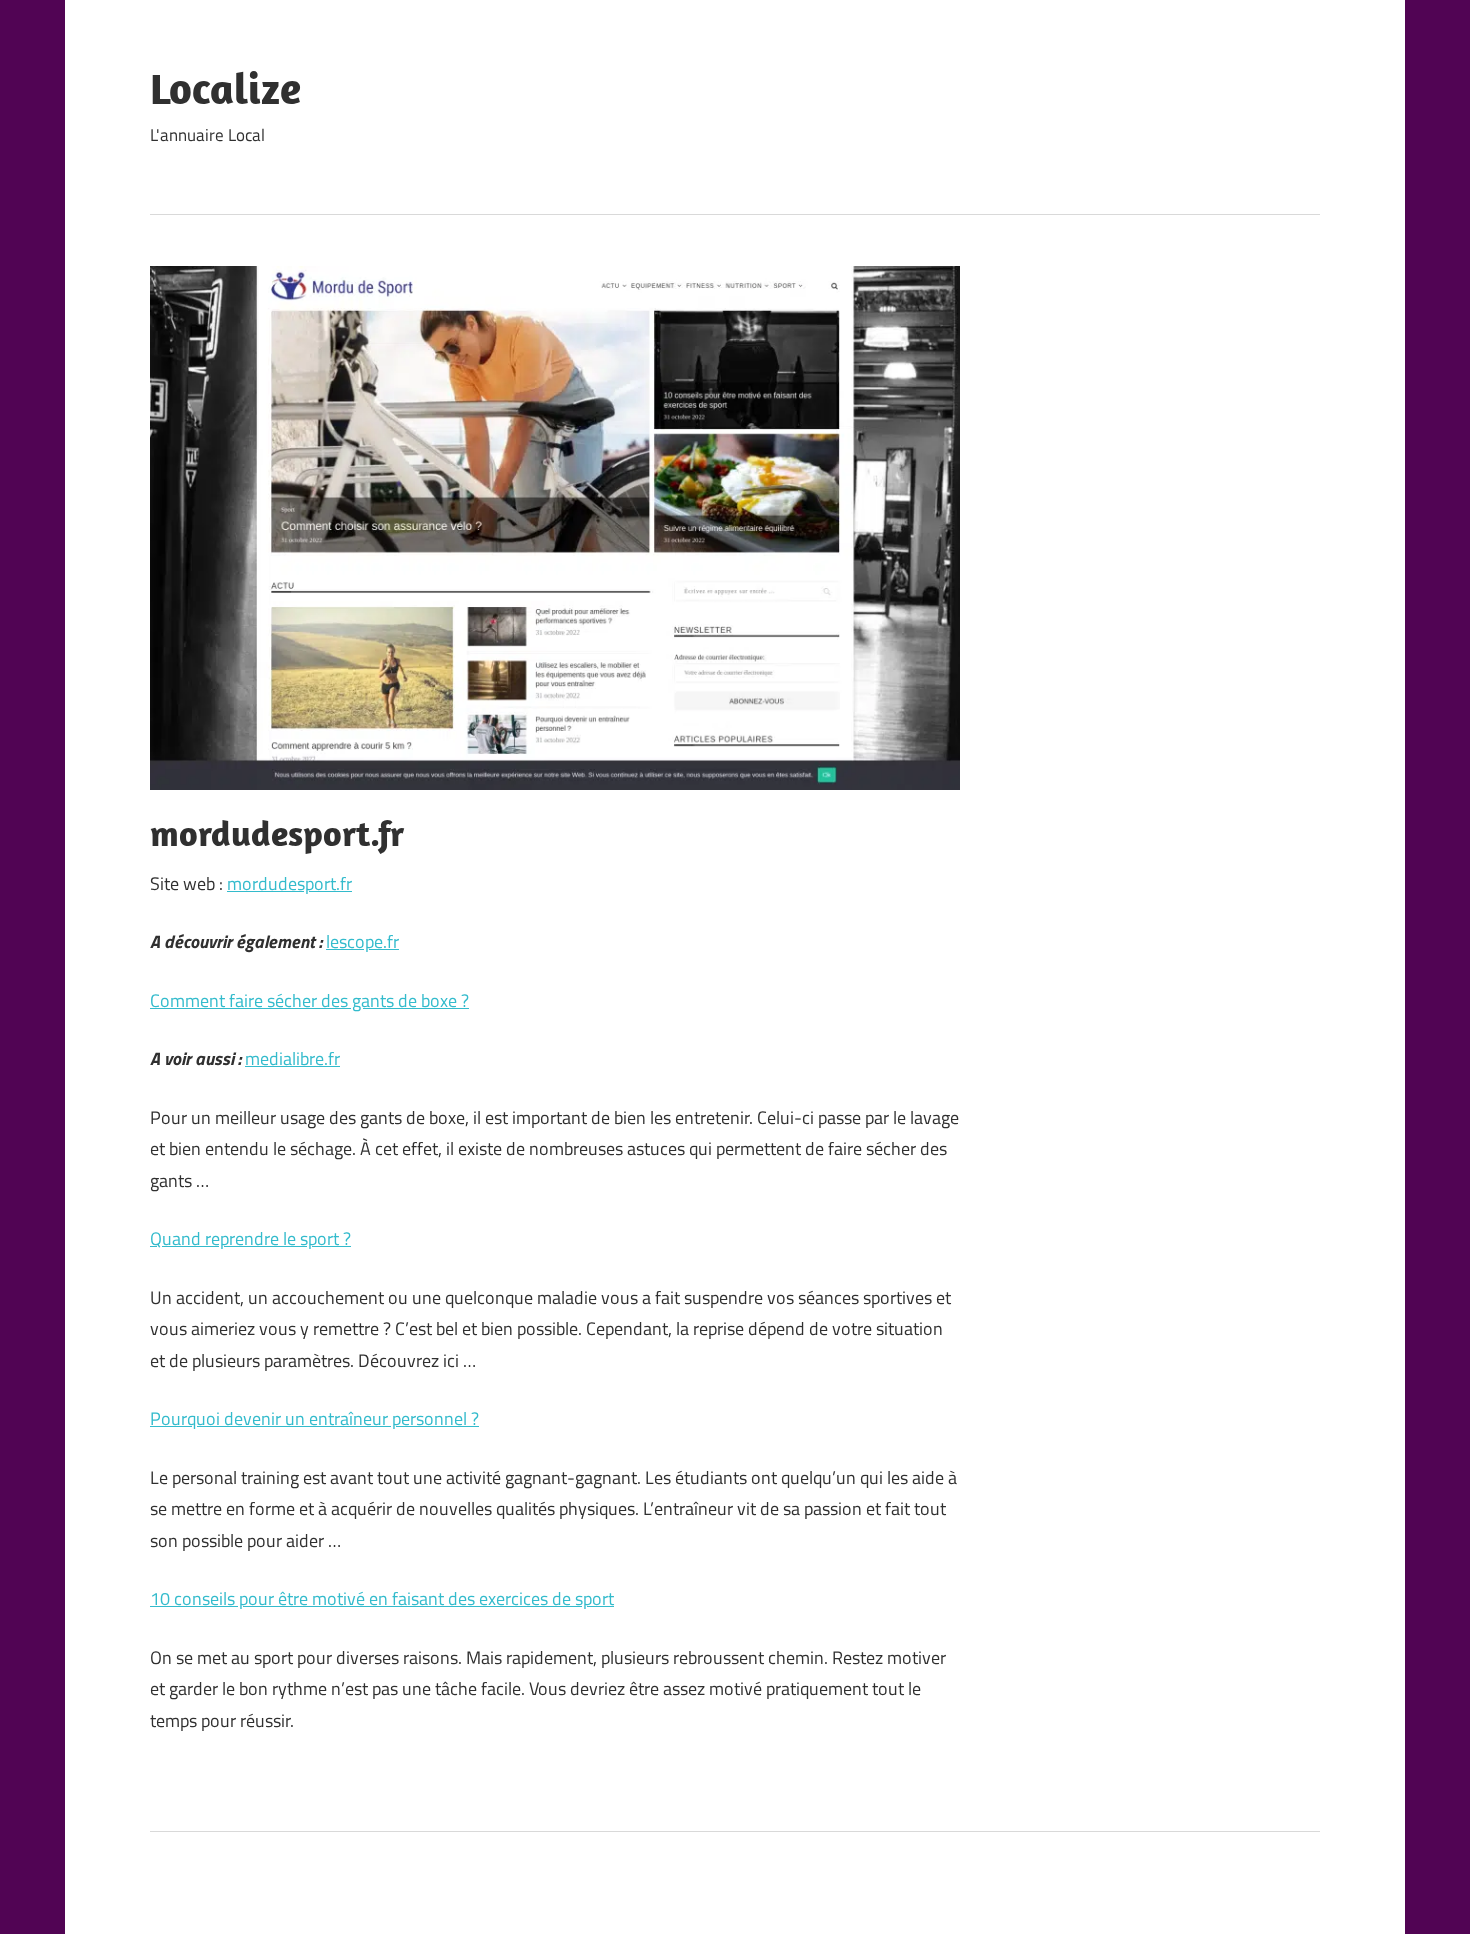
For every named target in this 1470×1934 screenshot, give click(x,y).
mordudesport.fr (289, 883)
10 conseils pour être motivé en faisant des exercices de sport (382, 1598)
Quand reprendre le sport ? (250, 1238)
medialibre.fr (292, 1058)
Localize (225, 88)
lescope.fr (362, 941)
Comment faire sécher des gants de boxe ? (309, 1000)
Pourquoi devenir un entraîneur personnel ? (314, 1418)
